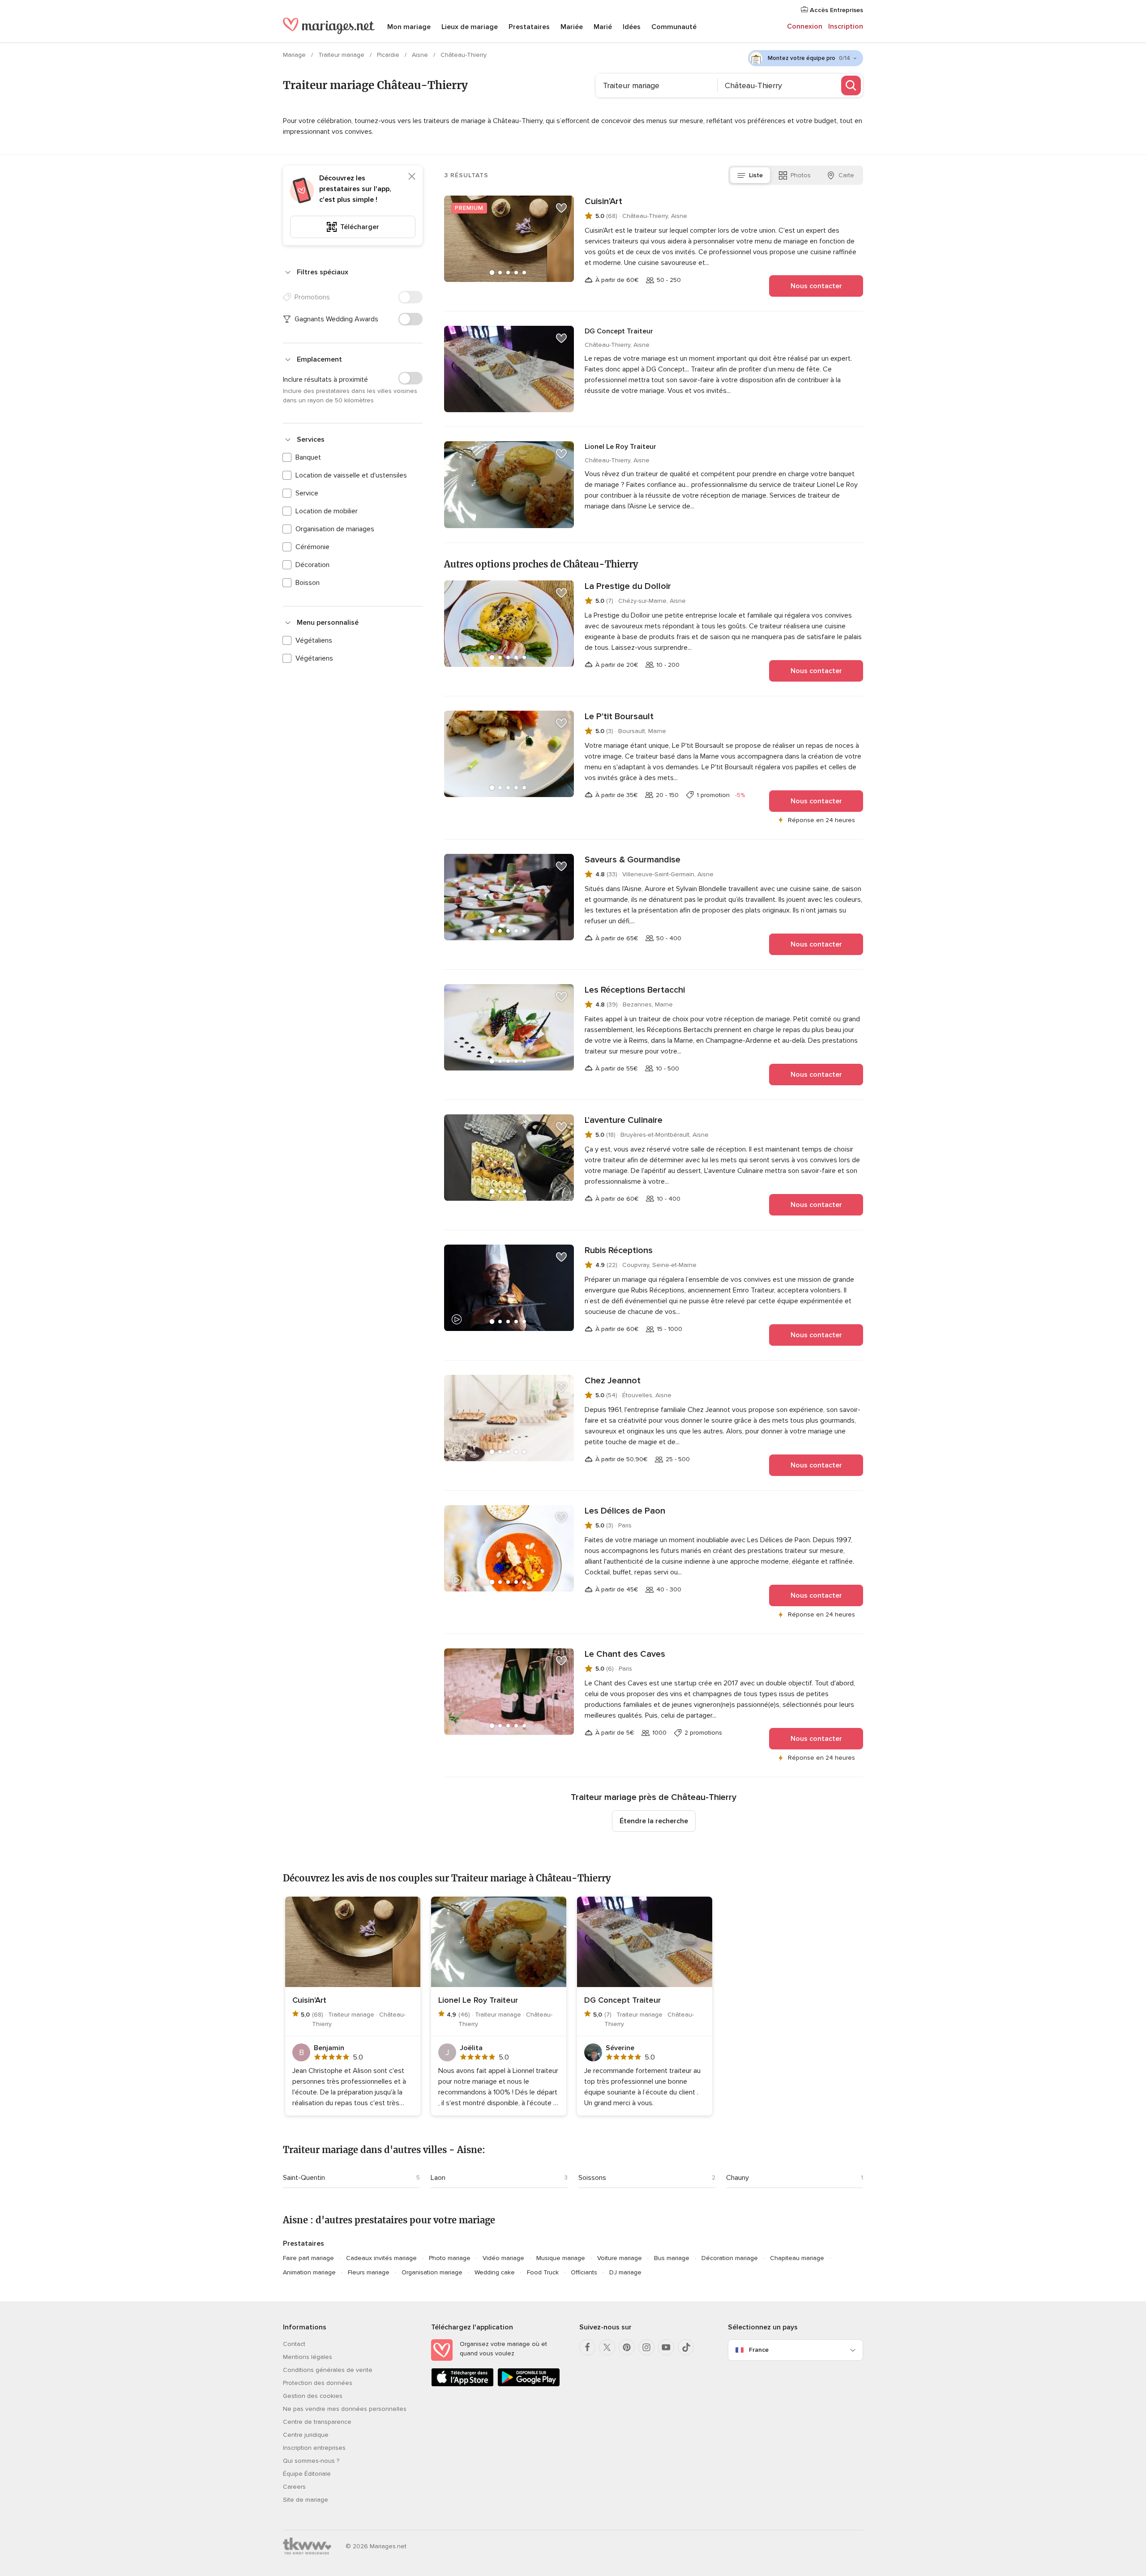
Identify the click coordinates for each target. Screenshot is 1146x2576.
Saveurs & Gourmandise (633, 860)
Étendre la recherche (654, 1821)
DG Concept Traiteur (619, 331)
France (759, 2350)
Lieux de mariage (470, 27)
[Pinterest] (627, 2347)
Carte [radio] (846, 175)
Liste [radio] (756, 175)
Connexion (805, 26)
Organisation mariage (432, 2272)
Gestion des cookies (313, 2396)
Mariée (572, 27)
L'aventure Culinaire (624, 1120)
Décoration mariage (730, 2258)
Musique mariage (561, 2258)
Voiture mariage (620, 2258)
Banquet (308, 457)
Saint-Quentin (304, 2178)
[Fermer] (412, 176)
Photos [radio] (801, 175)
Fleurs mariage (369, 2272)
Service (307, 493)
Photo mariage (450, 2258)
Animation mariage (309, 2272)
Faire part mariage (308, 2258)
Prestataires (529, 27)
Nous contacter (816, 286)
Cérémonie (312, 547)
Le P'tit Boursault (619, 717)
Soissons (592, 2178)
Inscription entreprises (314, 2448)
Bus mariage (672, 2258)
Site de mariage (306, 2500)
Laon (438, 2178)
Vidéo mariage (503, 2258)
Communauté (674, 27)
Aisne (421, 55)
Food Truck (543, 2272)
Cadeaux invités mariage (381, 2258)
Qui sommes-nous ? (311, 2461)
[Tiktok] (686, 2347)
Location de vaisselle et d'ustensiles (351, 475)
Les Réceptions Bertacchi (635, 990)
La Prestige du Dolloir (628, 586)
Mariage (295, 55)
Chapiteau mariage (797, 2258)
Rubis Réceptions (619, 1250)
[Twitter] (607, 2347)
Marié (603, 27)
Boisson (308, 583)
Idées (632, 27)
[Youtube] (666, 2347)
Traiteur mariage (342, 55)
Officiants (584, 2272)
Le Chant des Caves (625, 1654)
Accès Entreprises (836, 10)
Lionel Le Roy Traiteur (620, 447)
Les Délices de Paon (625, 1511)
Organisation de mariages (335, 529)
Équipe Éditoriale (307, 2474)
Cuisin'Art (603, 201)
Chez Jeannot (613, 1381)
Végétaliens (314, 640)
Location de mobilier (327, 511)
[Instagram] (646, 2347)
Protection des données (318, 2383)
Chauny (738, 2178)
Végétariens (314, 658)
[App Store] (462, 2385)
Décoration (312, 565)
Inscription (846, 26)
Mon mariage (409, 27)
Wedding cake (495, 2272)
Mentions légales (308, 2357)
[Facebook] (587, 2347)
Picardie (389, 55)
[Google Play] (529, 2385)
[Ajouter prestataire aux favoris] (561, 208)
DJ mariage (625, 2272)
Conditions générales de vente (328, 2370)
